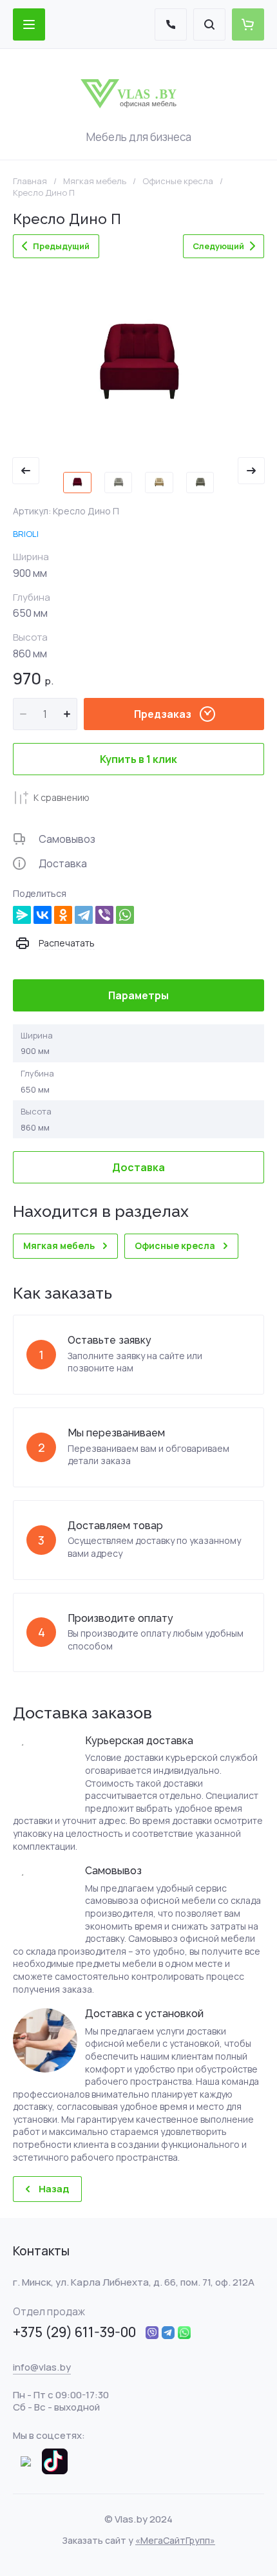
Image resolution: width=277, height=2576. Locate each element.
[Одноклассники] (63, 915)
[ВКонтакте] (43, 915)
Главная (30, 181)
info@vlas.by (42, 2367)
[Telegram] (84, 915)
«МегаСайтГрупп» (175, 2540)
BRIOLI (26, 534)
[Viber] (104, 915)
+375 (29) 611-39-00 (74, 2332)
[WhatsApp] (125, 915)
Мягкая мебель (95, 181)
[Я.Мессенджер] (22, 915)
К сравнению (62, 797)
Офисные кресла (178, 181)
